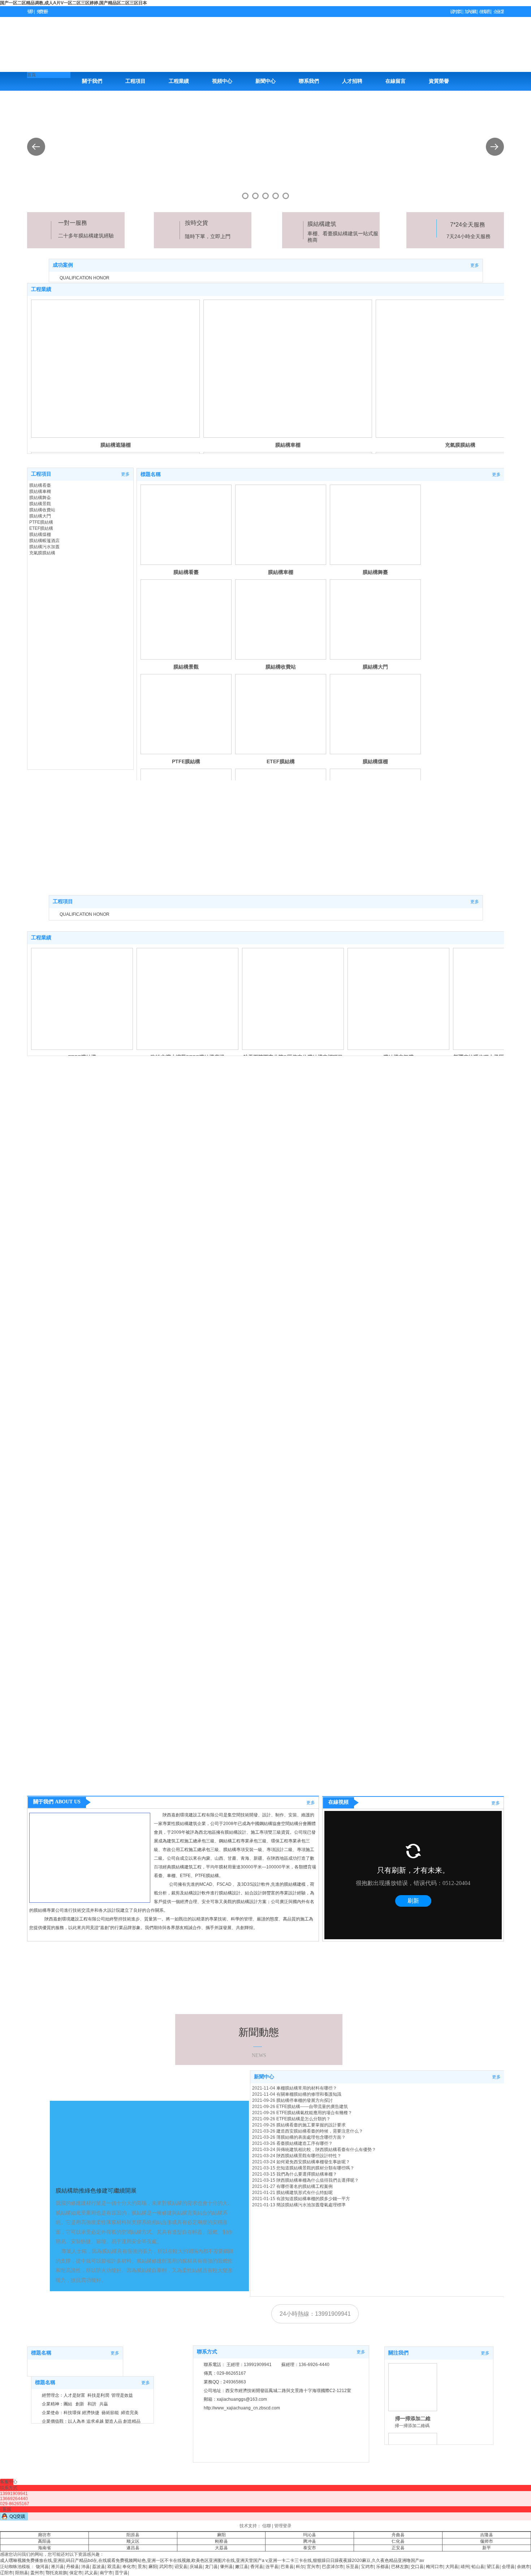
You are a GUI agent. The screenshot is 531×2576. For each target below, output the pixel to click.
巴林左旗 (400, 2567)
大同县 (452, 2567)
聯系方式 (207, 2352)
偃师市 (487, 2541)
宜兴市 (313, 2567)
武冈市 (166, 2567)
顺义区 (133, 2541)
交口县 (417, 2567)
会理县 (508, 2567)
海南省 (44, 2548)
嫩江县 (242, 2567)
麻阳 (221, 2535)
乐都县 (383, 2567)
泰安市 (310, 2548)
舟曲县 (398, 2535)
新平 (487, 2548)
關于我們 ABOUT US (57, 1802)
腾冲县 (310, 2541)
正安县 (398, 2548)
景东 (142, 2567)
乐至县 (352, 2567)
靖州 (465, 2567)
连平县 (272, 2567)
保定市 (76, 2573)
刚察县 (221, 2541)
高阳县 (44, 2541)
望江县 (493, 2567)
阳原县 (133, 2535)
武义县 (91, 2573)
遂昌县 (133, 2548)
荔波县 (99, 2567)
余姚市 (523, 2567)
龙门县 (211, 2567)
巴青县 (287, 2567)
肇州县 (226, 2567)
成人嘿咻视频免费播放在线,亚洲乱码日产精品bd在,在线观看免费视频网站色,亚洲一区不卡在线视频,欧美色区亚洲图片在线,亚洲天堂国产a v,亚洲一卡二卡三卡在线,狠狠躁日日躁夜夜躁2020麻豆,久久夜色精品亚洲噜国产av (212, 2560)
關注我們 (398, 2353)
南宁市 (106, 2573)
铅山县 (478, 2567)
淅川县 (57, 2567)
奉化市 (129, 2567)
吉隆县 (487, 2535)
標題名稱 (151, 474)
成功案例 (63, 265)
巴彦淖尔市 (333, 2567)
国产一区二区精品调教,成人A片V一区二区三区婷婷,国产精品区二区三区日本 (74, 3)
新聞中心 (264, 2077)
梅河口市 (435, 2567)
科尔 (300, 2567)
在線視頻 (338, 1802)
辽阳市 (7, 2573)
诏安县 (181, 2567)
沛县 (86, 2567)
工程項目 (41, 474)
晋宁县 (121, 2573)
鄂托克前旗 (56, 2573)
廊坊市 (44, 2535)
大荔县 (221, 2548)
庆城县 (196, 2567)
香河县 (257, 2567)
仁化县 (398, 2541)
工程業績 (41, 289)
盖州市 (37, 2573)
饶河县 (42, 2567)
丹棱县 (73, 2567)
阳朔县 (22, 2573)
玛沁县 (310, 2535)
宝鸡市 (367, 2567)
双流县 (114, 2567)
